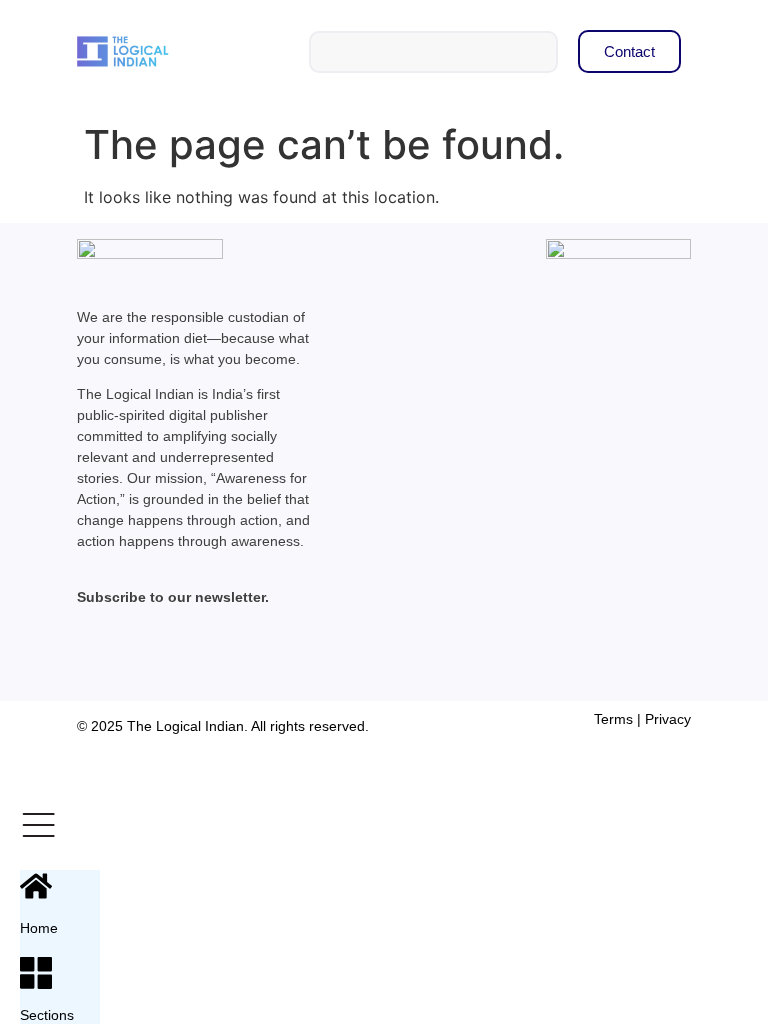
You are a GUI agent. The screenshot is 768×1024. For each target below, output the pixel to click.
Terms (613, 719)
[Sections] (36, 973)
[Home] (36, 886)
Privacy (668, 719)
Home (39, 928)
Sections (47, 1015)
